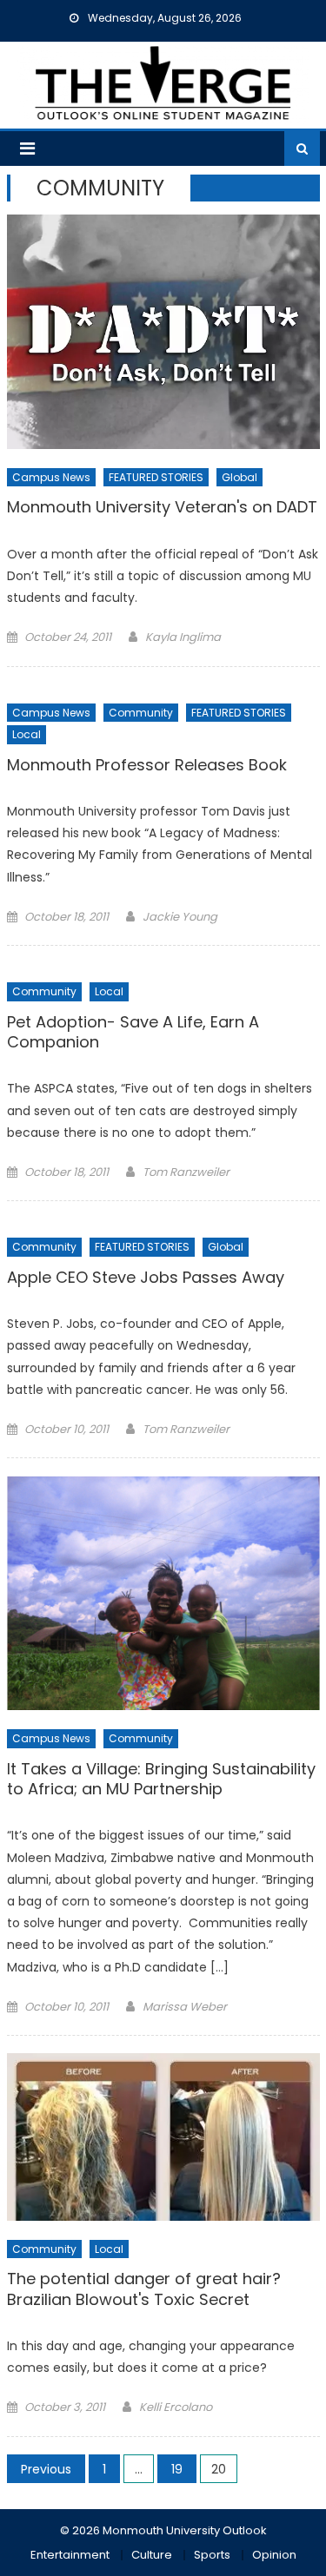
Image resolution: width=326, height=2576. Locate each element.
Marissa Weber (185, 2007)
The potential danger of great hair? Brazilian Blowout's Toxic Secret (144, 2289)
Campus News (51, 477)
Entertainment (70, 2555)
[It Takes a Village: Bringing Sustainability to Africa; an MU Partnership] (163, 1593)
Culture (152, 2555)
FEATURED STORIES (156, 477)
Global (240, 477)
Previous (46, 2469)
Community (141, 713)
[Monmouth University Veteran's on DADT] (163, 332)
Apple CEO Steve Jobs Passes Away (146, 1278)
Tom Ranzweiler (186, 1172)
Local (27, 734)
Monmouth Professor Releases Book (147, 765)
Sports (212, 2555)
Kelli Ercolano (176, 2407)
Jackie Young (180, 917)
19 (177, 2469)
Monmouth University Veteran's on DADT (162, 507)
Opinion (274, 2555)
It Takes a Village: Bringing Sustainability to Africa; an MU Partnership (161, 1779)
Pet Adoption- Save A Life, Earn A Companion (133, 1032)
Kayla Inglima (183, 637)
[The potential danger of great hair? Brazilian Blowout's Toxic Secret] (163, 2137)
